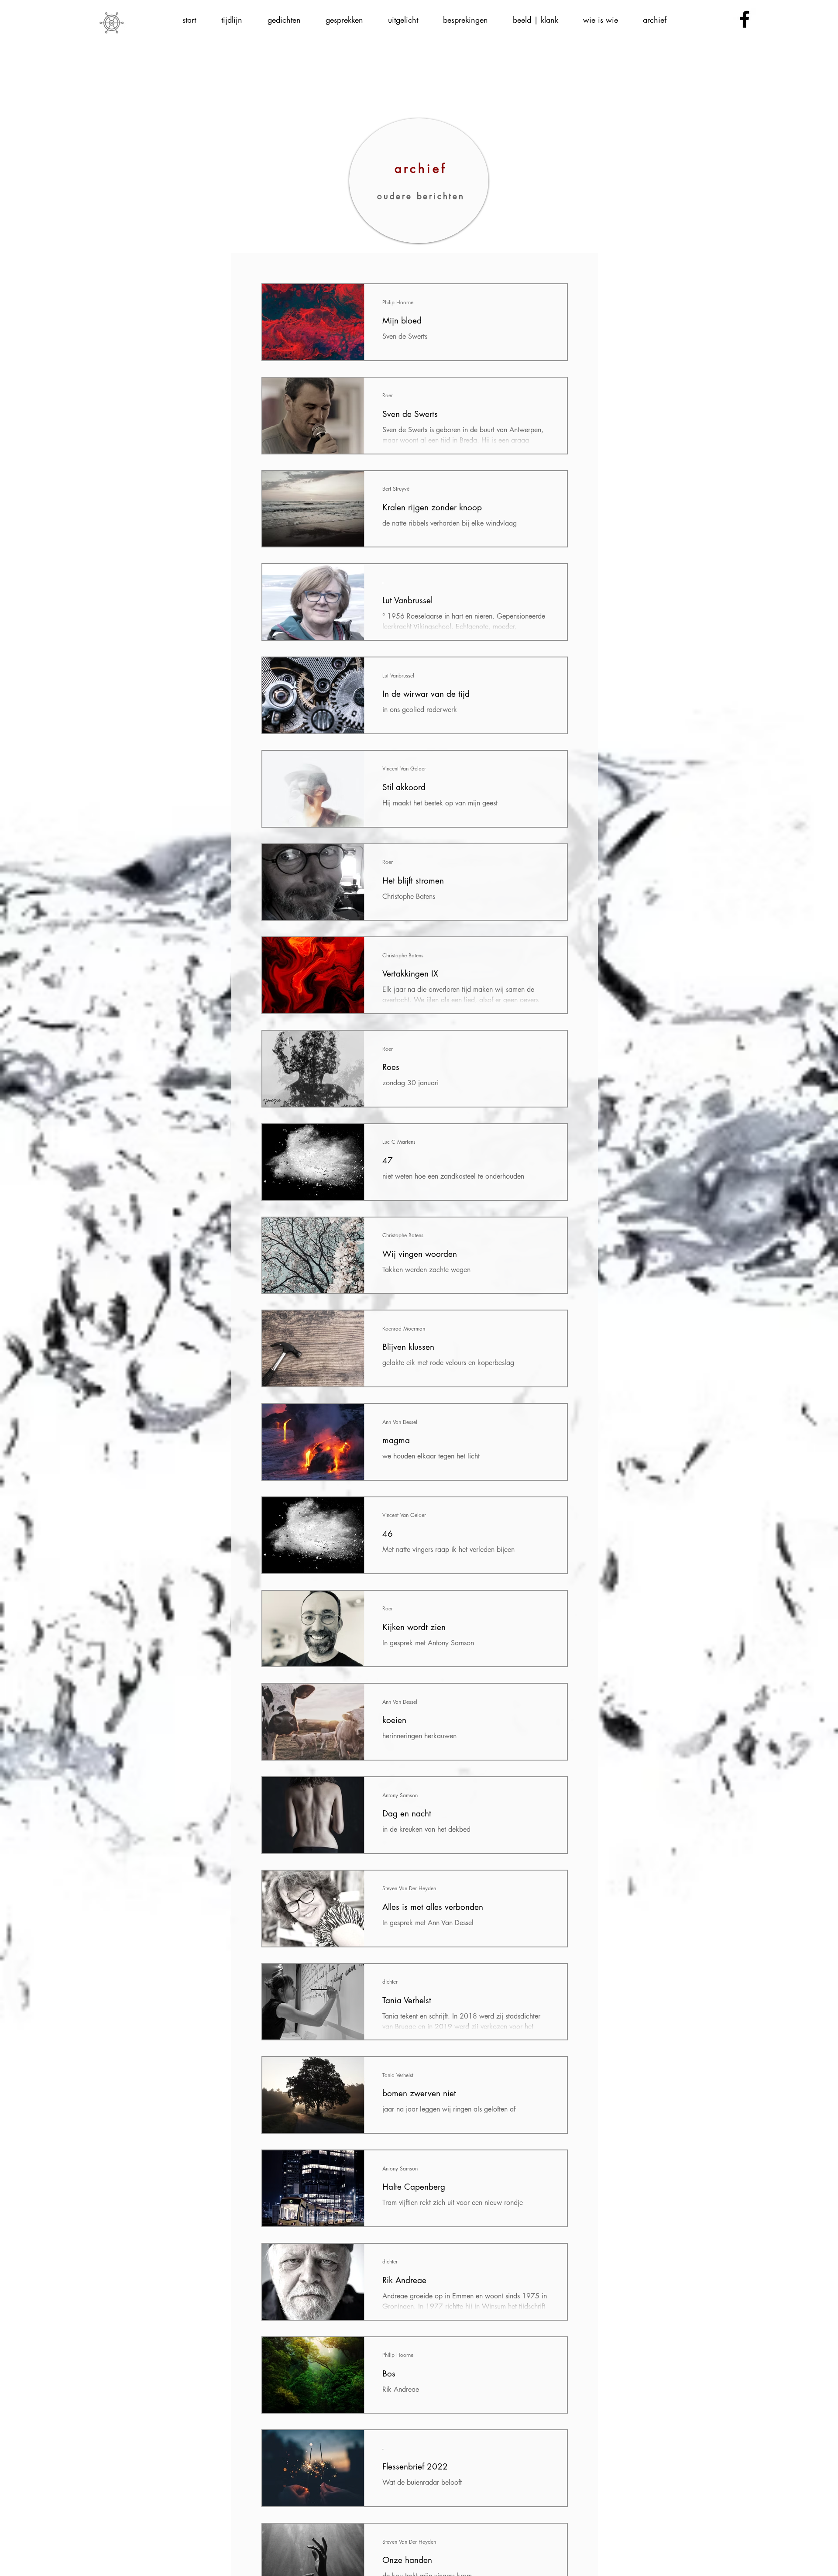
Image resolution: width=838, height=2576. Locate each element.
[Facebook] (745, 19)
